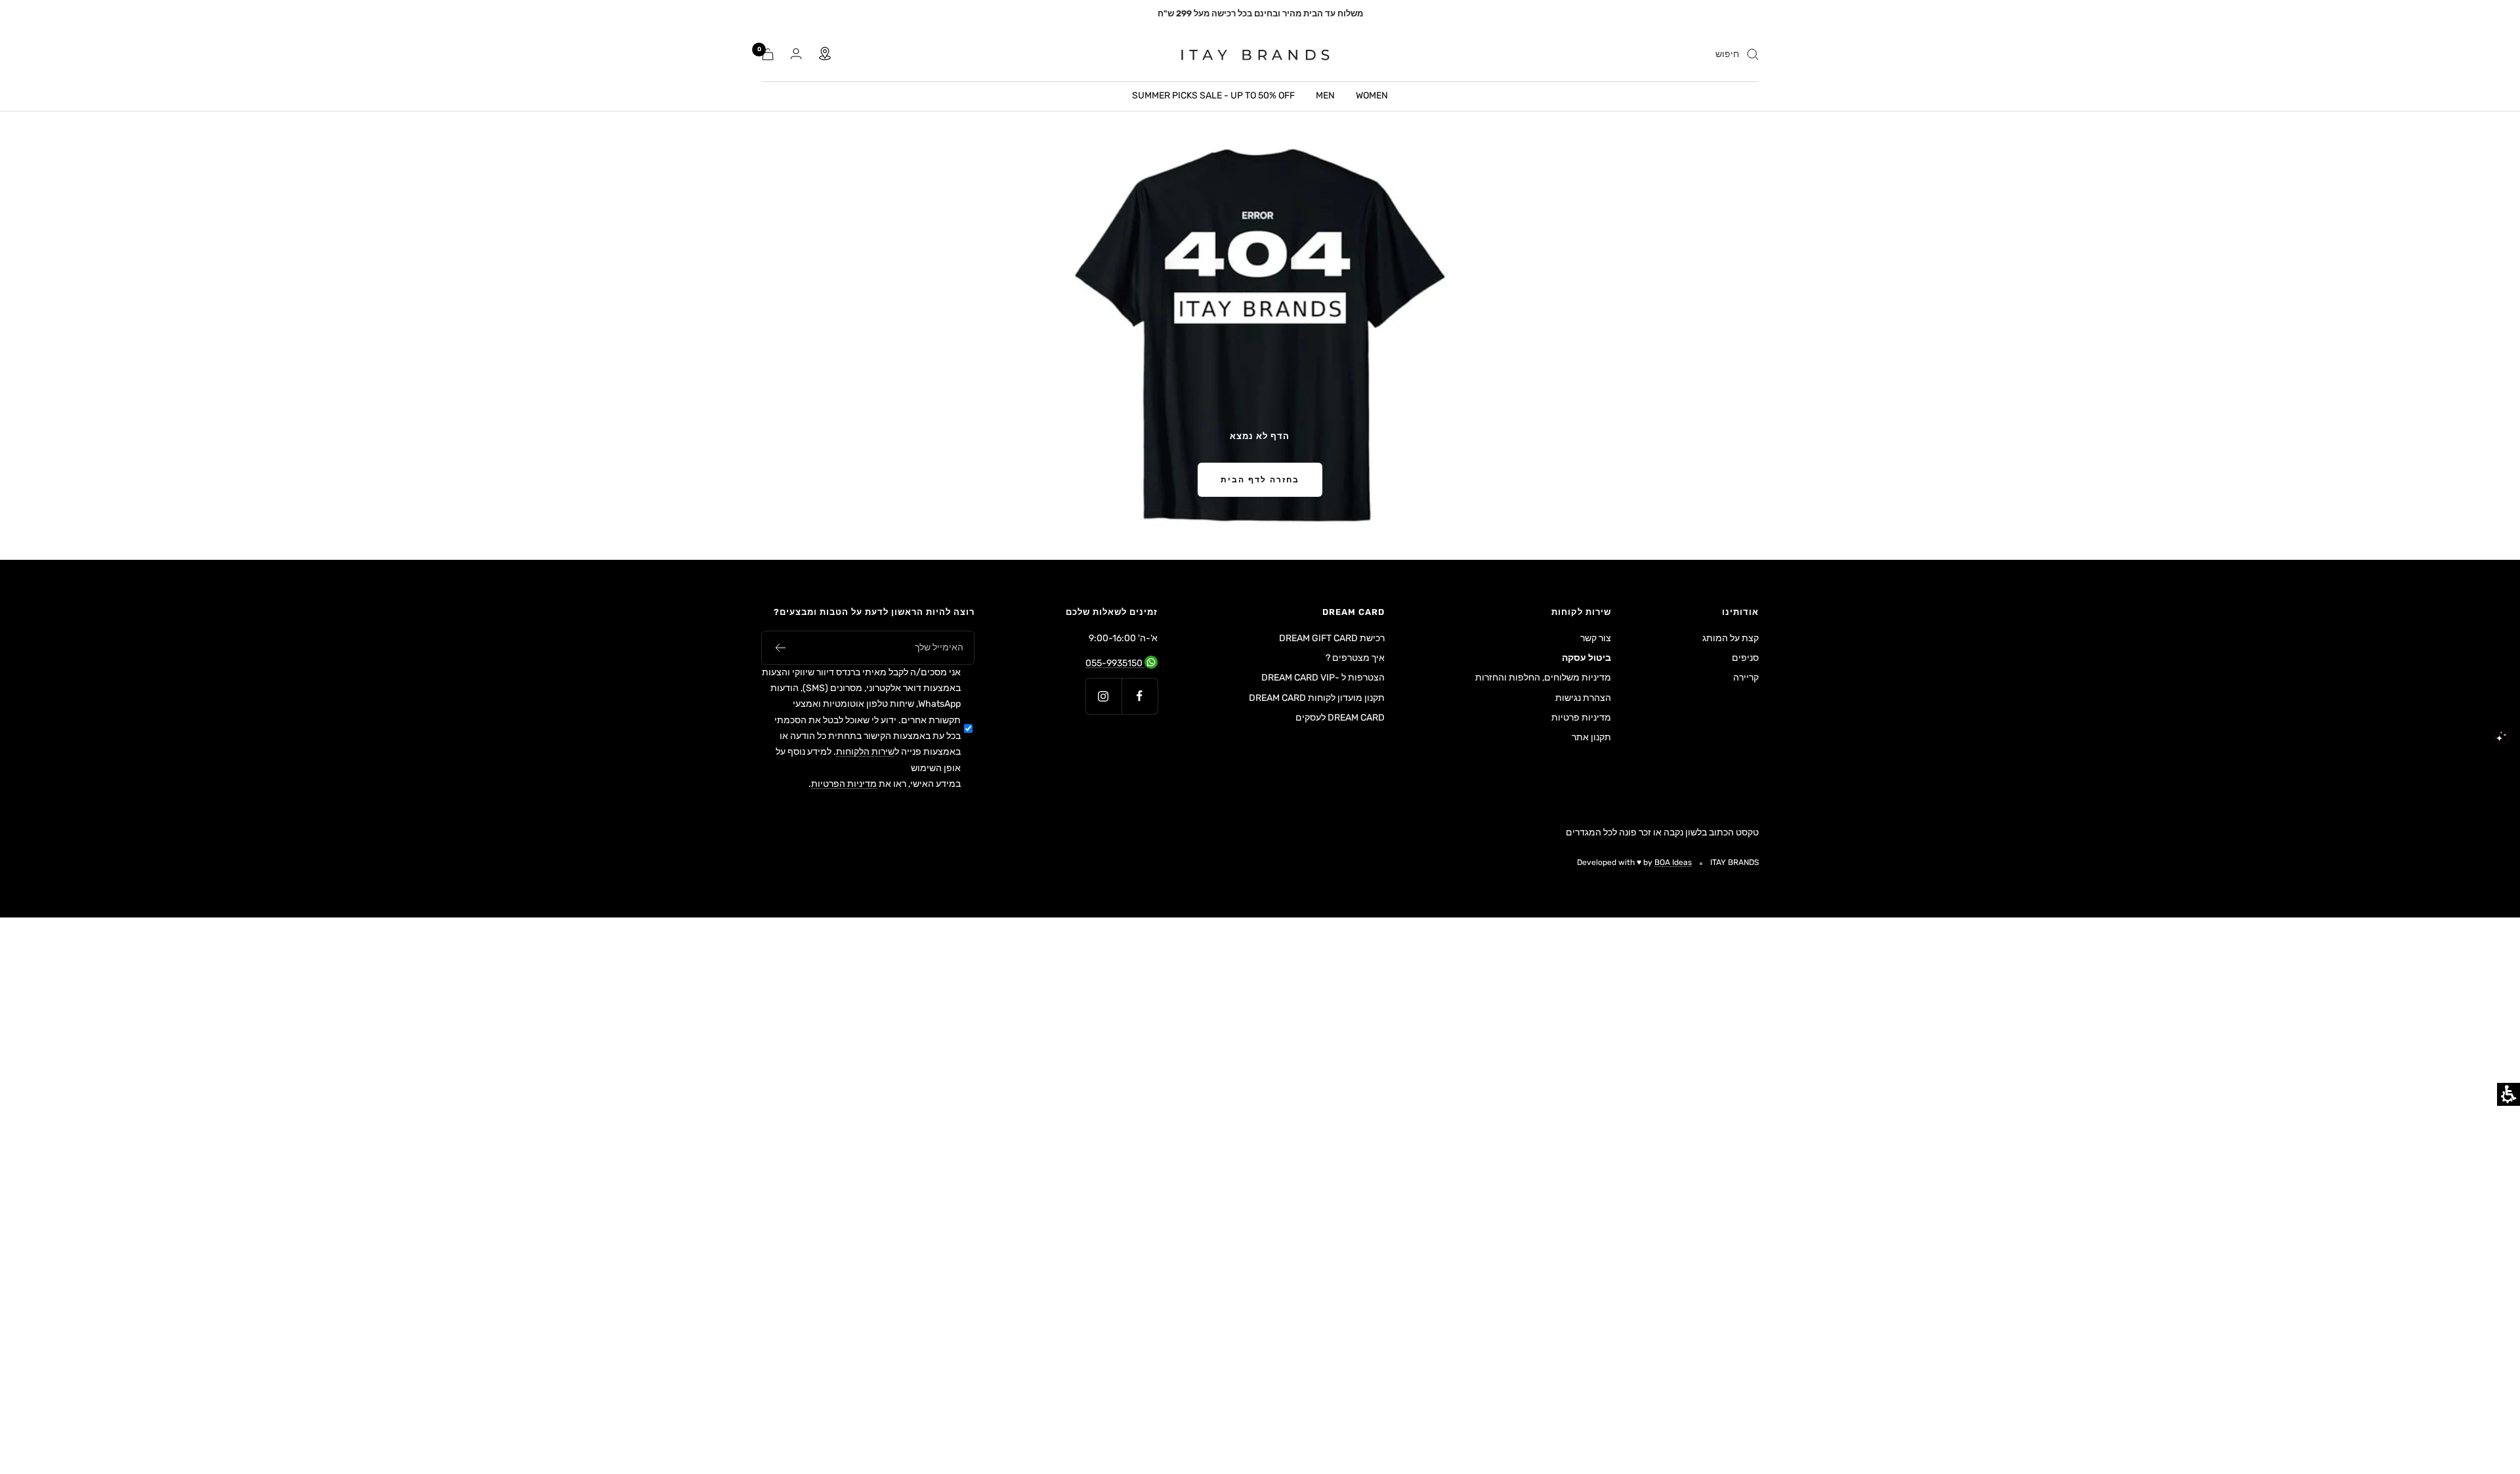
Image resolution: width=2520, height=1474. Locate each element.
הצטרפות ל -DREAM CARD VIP (1323, 678)
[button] (780, 648)
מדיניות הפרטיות (844, 784)
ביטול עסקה (1586, 658)
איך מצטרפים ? (1355, 658)
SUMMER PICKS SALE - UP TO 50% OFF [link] (1213, 95)
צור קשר (1596, 638)
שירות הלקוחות (865, 752)
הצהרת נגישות (1583, 698)
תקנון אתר (1591, 737)
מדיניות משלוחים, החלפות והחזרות (1543, 678)
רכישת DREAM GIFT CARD (1332, 638)
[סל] (768, 54)
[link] (1247, 54)
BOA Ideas (1673, 862)
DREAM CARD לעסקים (1340, 718)
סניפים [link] (1745, 658)
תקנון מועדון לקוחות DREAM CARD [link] (1317, 699)
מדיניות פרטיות (1581, 718)
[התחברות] (796, 54)
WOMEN (1372, 95)
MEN (1325, 95)
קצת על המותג (1731, 638)
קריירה (1746, 678)
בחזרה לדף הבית (1260, 480)
